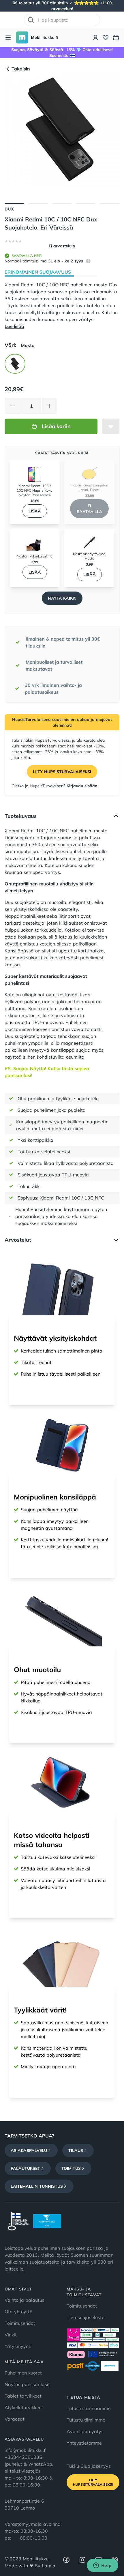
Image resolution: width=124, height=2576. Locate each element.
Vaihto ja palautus (25, 2300)
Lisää (35, 511)
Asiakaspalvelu (29, 2150)
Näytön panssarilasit (27, 2384)
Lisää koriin (56, 426)
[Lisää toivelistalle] (111, 426)
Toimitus (71, 2168)
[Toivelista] (106, 38)
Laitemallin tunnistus (37, 2186)
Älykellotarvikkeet (24, 2407)
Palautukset (25, 2168)
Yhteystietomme (84, 2443)
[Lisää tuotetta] (49, 406)
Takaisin (21, 69)
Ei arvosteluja (62, 246)
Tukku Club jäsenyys (89, 2466)
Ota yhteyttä (19, 2312)
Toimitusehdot (20, 2323)
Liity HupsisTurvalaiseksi (62, 772)
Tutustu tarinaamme (89, 2408)
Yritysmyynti (18, 2346)
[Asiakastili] (96, 38)
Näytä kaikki (62, 598)
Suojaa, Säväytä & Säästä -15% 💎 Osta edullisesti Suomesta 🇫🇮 (62, 53)
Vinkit (11, 2335)
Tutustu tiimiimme (86, 2420)
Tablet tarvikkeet (23, 2396)
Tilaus (76, 2150)
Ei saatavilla (90, 509)
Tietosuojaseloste (86, 2317)
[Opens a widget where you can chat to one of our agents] (102, 2566)
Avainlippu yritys (85, 2431)
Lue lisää (14, 326)
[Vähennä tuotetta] (13, 406)
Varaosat (15, 2419)
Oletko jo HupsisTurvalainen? (54, 786)
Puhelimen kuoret (23, 2373)
